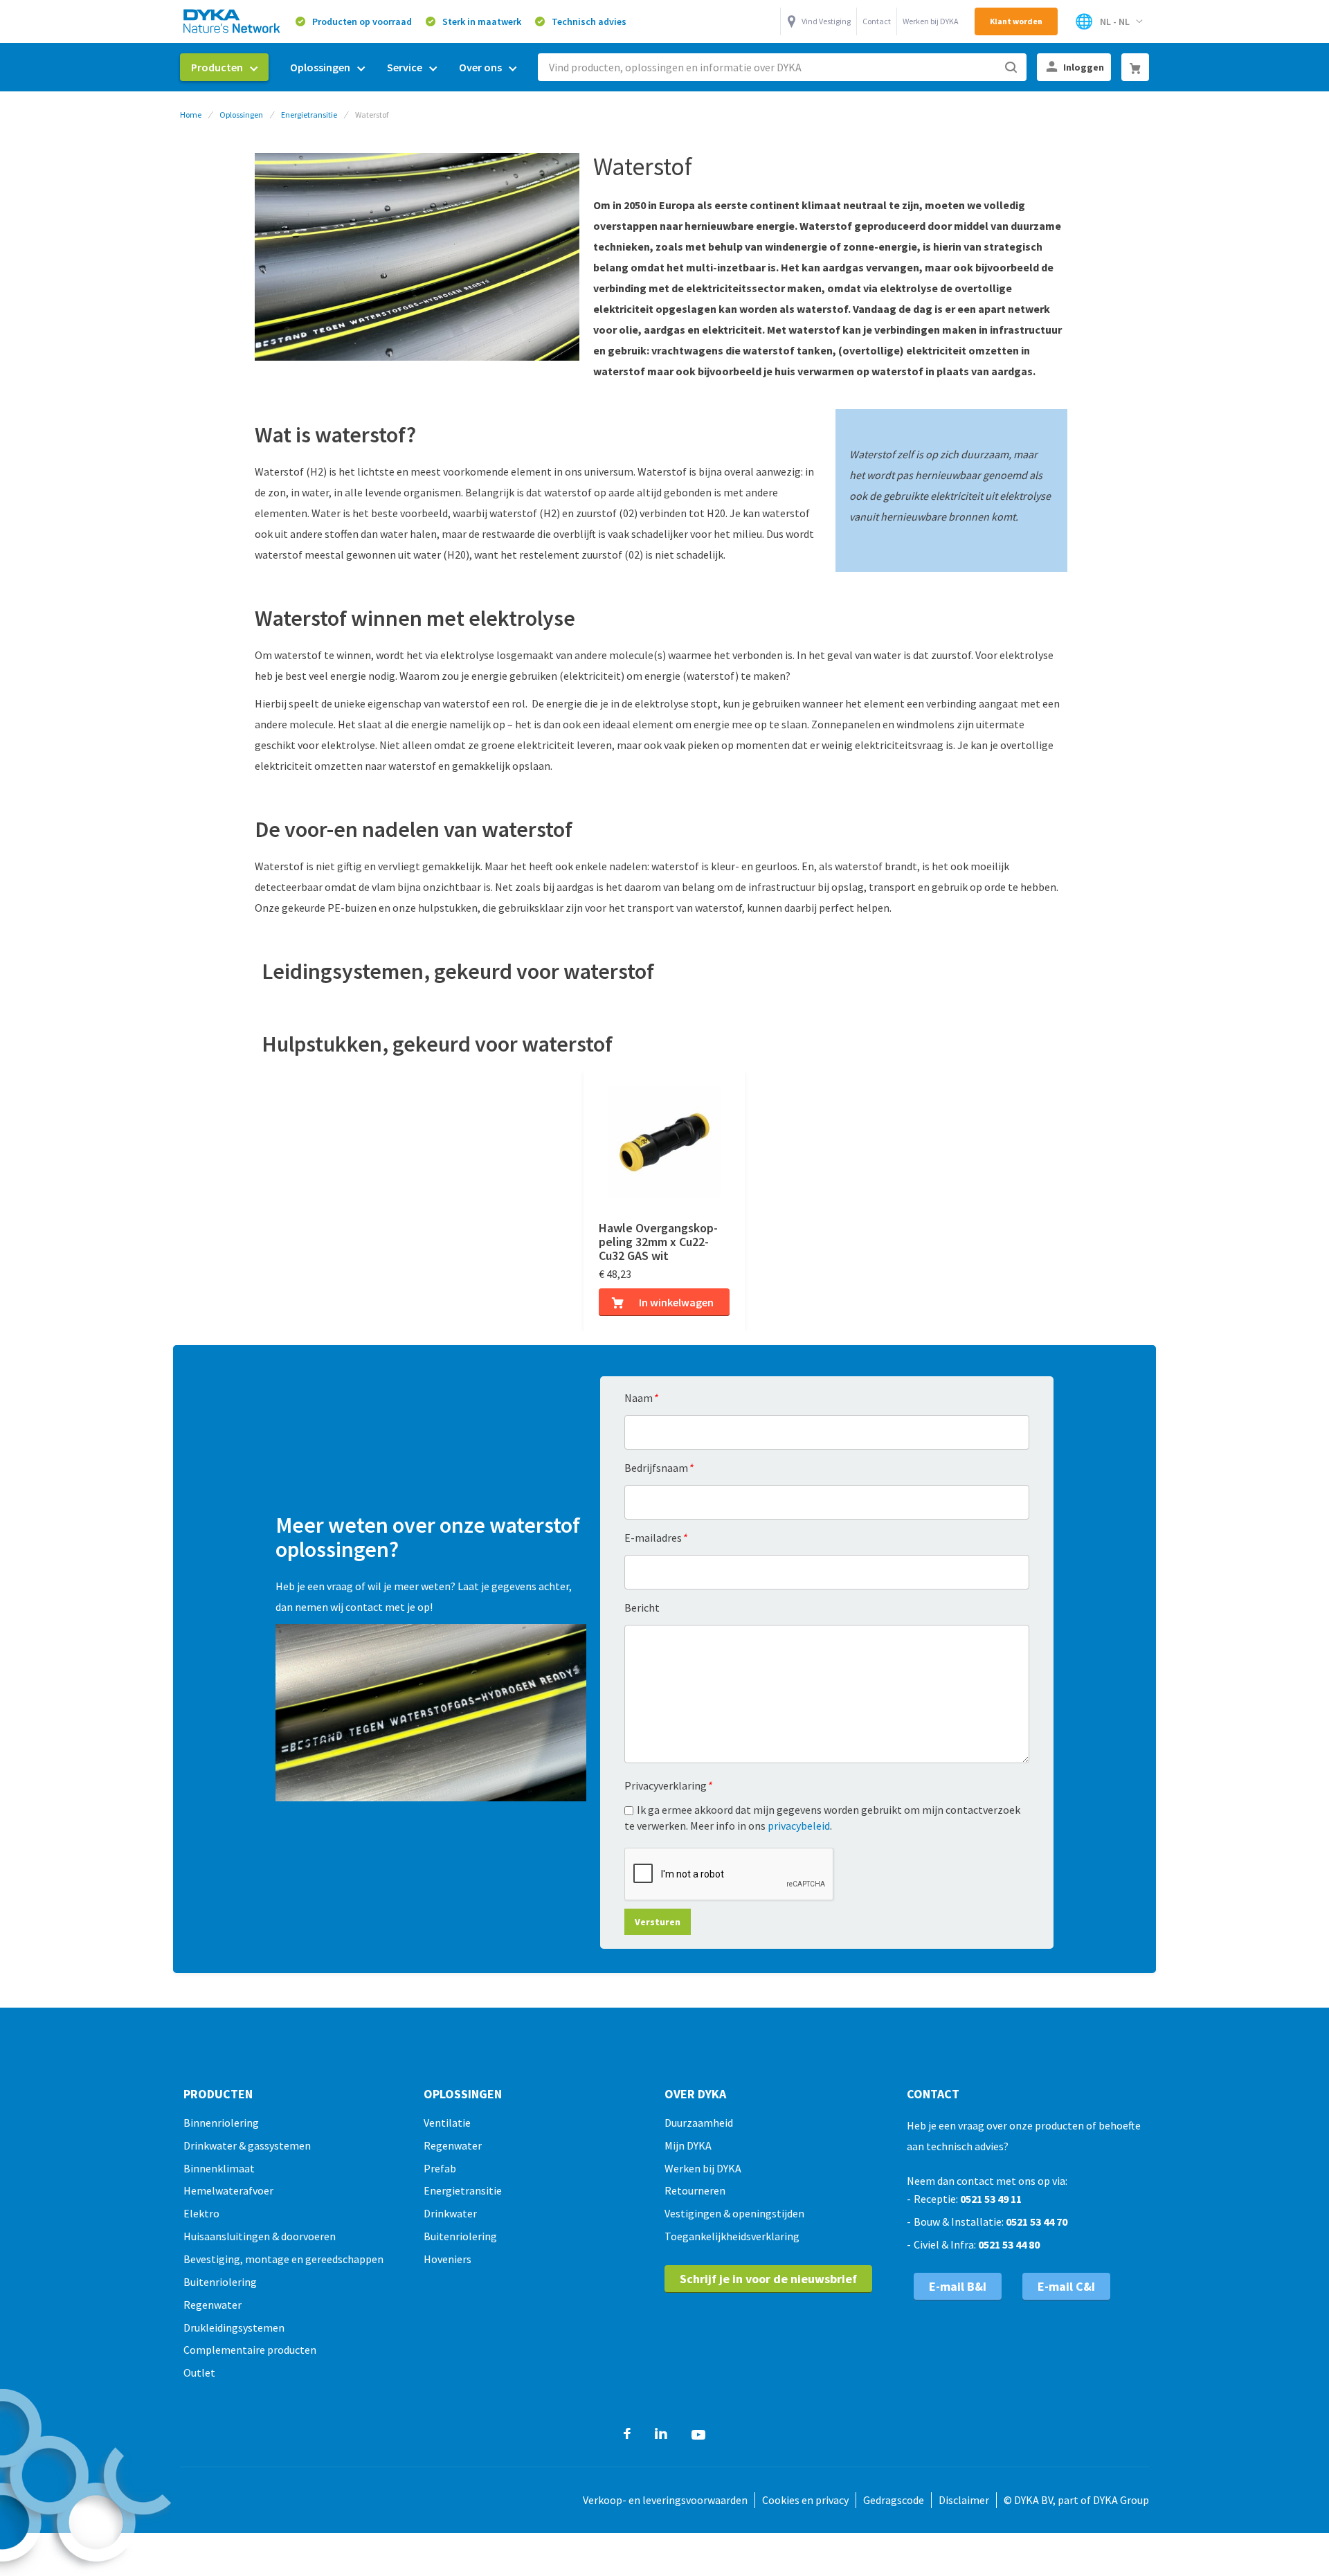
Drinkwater (450, 2213)
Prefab (440, 2168)
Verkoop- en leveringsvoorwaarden (665, 2500)
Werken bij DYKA (931, 21)
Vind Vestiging (826, 21)
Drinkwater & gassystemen (247, 2145)
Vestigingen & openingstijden (734, 2213)
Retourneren (695, 2190)
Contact (877, 21)
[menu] (354, 67)
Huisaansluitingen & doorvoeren (260, 2236)
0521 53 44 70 (1037, 2222)
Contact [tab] (933, 2094)
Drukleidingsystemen (234, 2327)
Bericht (642, 1607)
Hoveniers (447, 2259)
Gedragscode (894, 2500)
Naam (641, 1398)
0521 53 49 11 (991, 2199)
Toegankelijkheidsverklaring (732, 2236)
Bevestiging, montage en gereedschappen (283, 2259)
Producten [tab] (218, 2094)
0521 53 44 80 (1009, 2244)
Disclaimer (964, 2500)
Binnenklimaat (219, 2168)
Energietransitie (309, 115)
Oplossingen (241, 115)
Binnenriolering (221, 2123)
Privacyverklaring (668, 1785)
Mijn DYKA (688, 2145)
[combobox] (782, 67)
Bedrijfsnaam (659, 1468)
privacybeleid (799, 1826)
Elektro (201, 2213)
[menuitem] (224, 67)
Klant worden (1016, 21)
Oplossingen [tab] (463, 2094)
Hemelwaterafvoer (228, 2190)
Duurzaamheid (699, 2123)
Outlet (199, 2372)
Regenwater (213, 2305)
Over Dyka (695, 2094)
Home (191, 115)
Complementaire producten (250, 2350)
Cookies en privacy (805, 2500)
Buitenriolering (220, 2282)
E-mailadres (656, 1538)
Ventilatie (447, 2123)
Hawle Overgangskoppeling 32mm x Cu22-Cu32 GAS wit (658, 1242)
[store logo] (233, 21)
